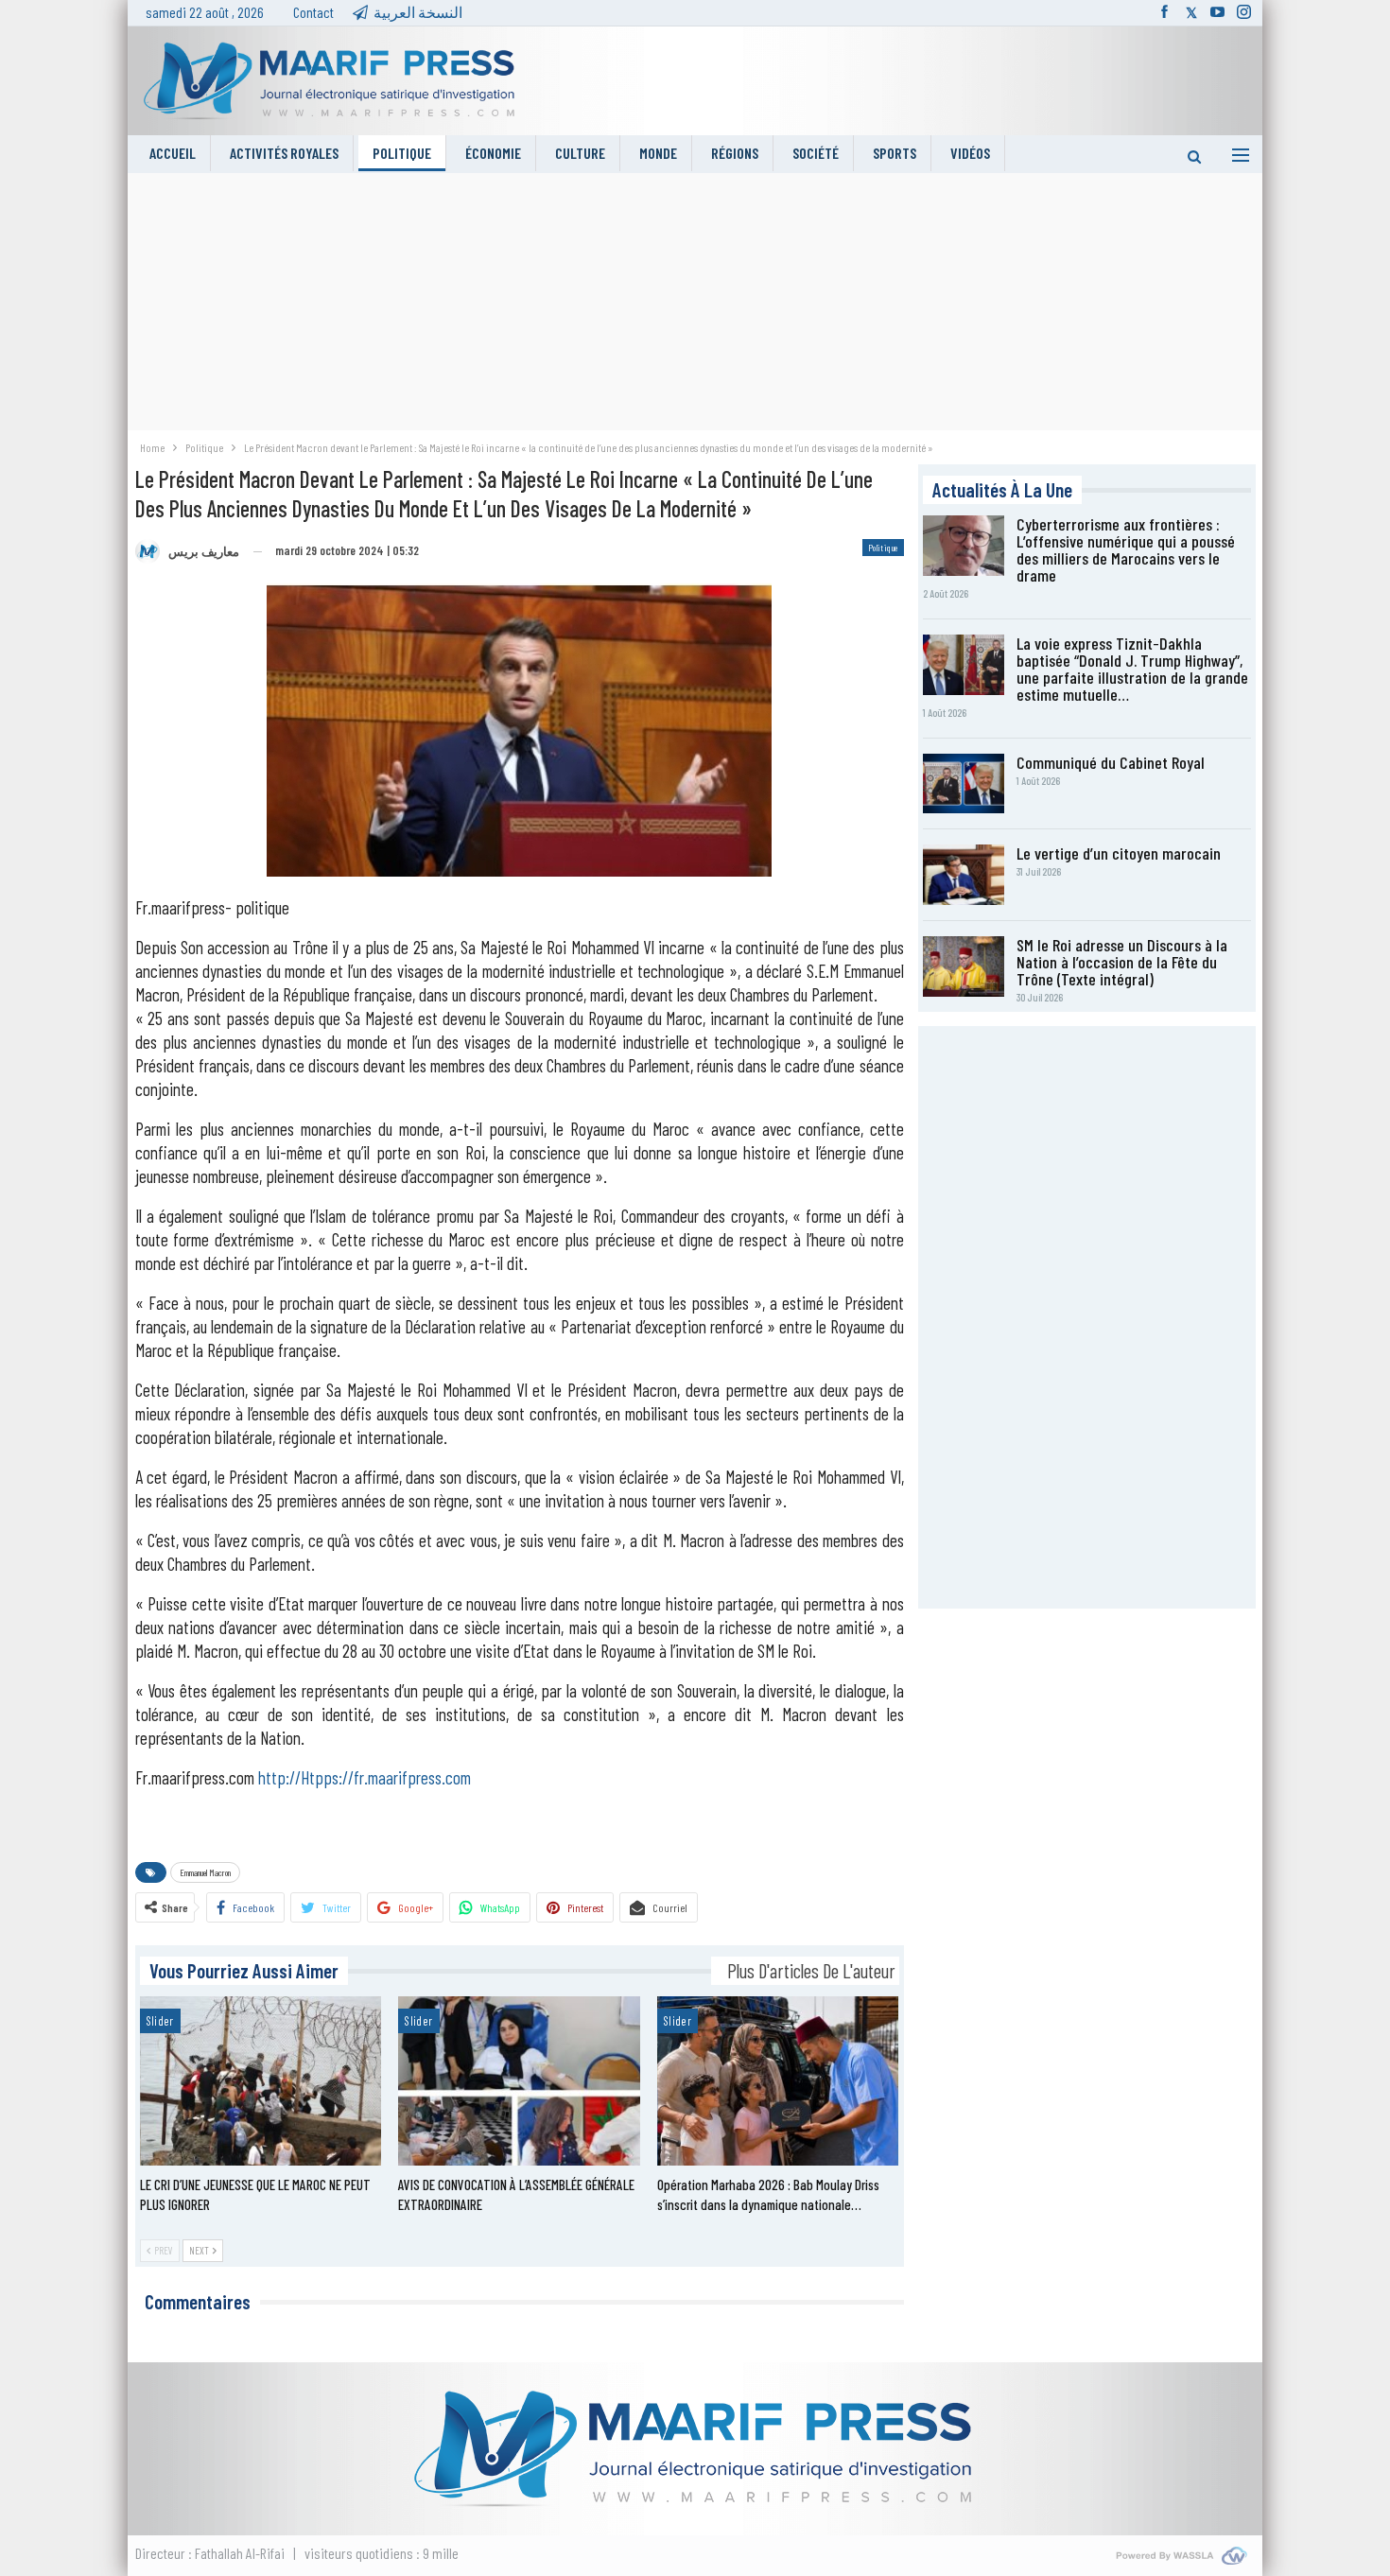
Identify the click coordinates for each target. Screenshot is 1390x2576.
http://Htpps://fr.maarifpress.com (365, 1777)
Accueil (173, 153)
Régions (735, 153)
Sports (895, 153)
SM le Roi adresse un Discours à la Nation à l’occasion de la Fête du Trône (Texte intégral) (1122, 962)
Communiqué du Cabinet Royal (1111, 762)
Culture (580, 153)
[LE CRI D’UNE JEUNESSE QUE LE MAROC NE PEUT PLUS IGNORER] (261, 2081)
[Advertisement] (695, 305)
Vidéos (970, 153)
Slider (160, 2021)
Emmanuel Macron (205, 1872)
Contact (313, 12)
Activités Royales (284, 153)
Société (816, 153)
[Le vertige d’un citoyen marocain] (964, 875)
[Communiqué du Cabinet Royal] (964, 784)
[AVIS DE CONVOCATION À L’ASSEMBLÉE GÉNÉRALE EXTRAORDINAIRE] (519, 2081)
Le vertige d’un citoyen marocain (1119, 853)
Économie (493, 153)
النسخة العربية (418, 12)
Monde (658, 153)
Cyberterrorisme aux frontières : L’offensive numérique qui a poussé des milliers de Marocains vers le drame (1126, 549)
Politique (402, 153)
